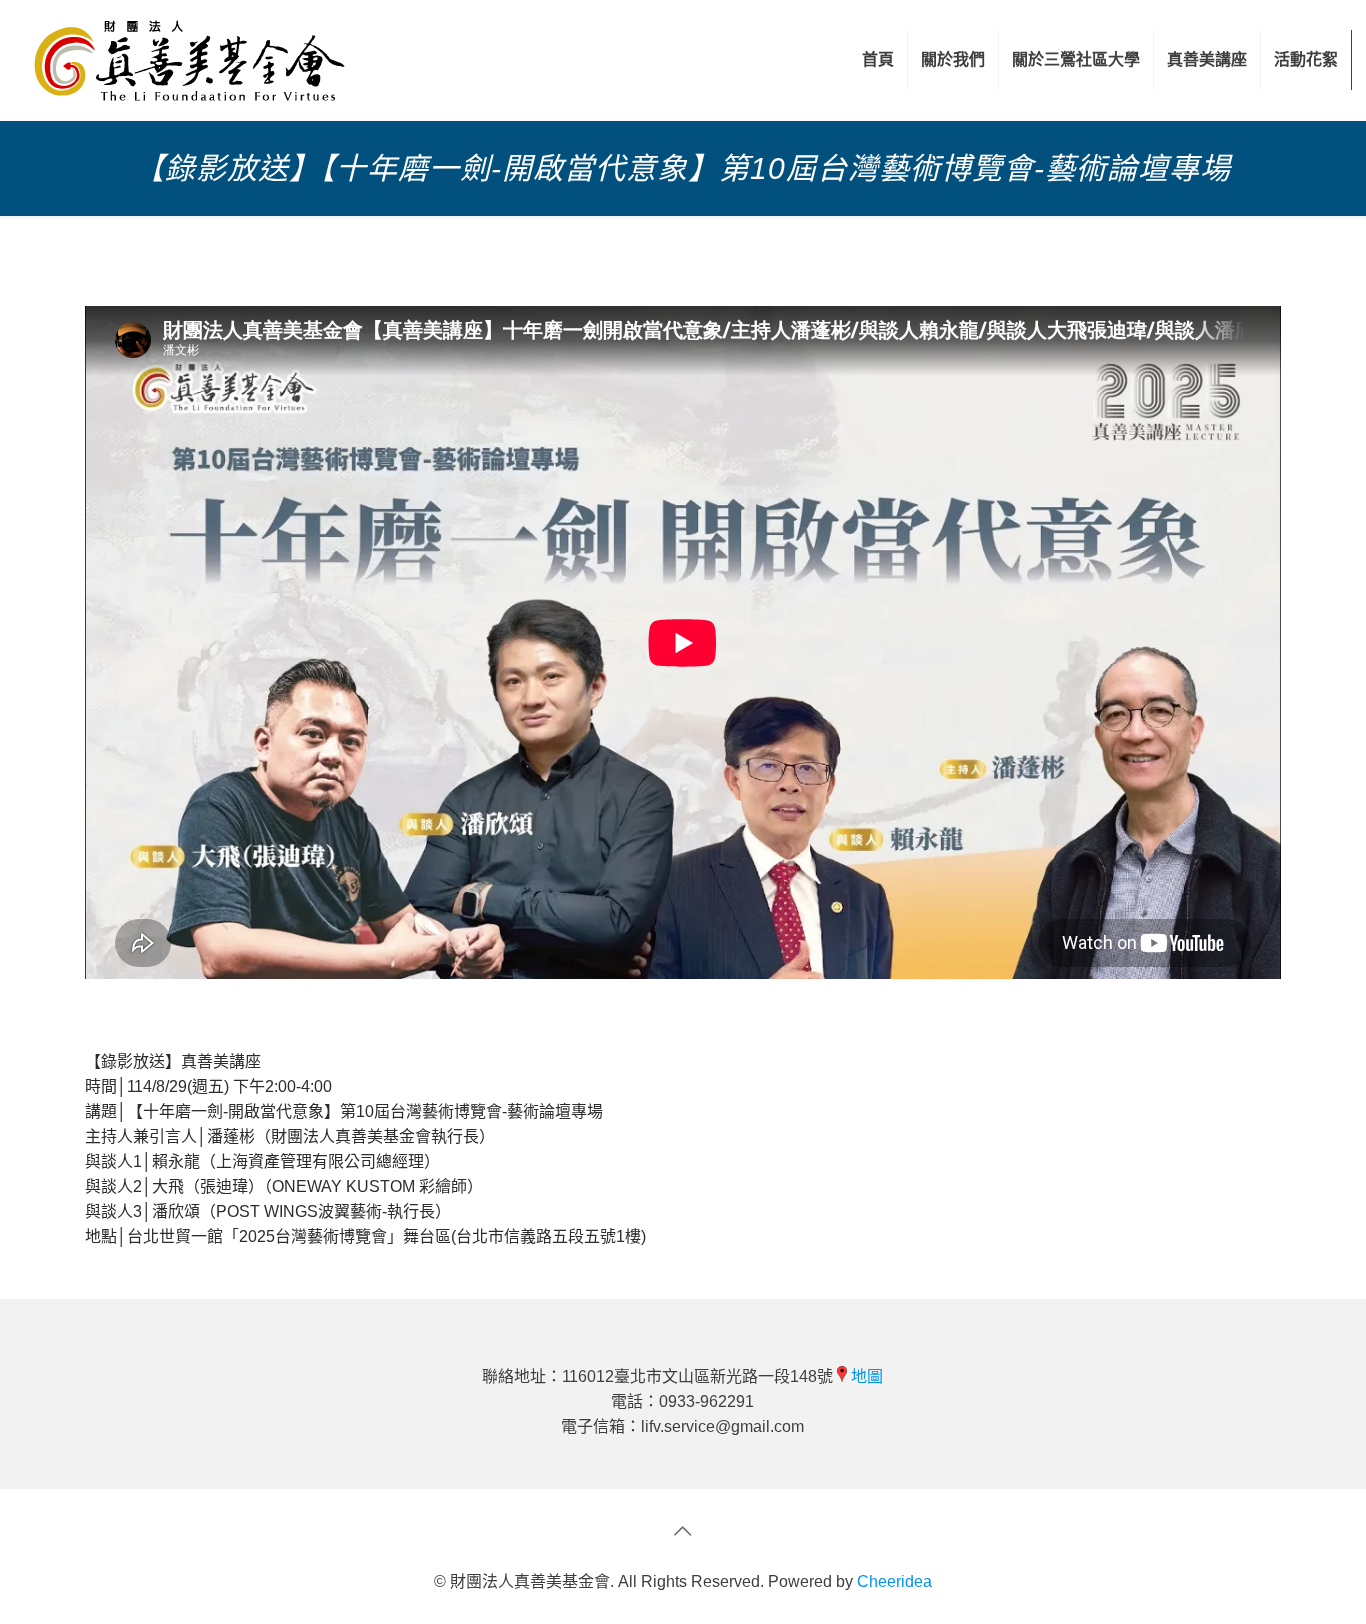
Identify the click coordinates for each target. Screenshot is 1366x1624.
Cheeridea (894, 1581)
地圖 (867, 1376)
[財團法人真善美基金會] (189, 60)
